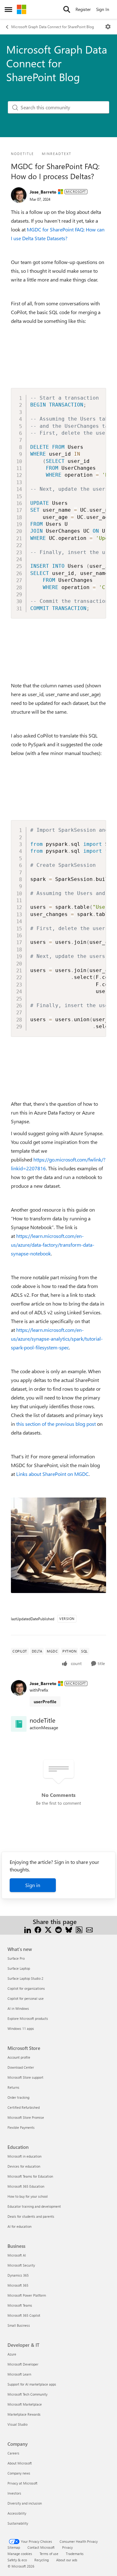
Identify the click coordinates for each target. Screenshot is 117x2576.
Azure (12, 2354)
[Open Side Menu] (8, 9)
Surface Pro (16, 1958)
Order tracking (18, 2097)
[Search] (67, 9)
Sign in (33, 1885)
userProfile (45, 1702)
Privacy (67, 2547)
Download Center (21, 2067)
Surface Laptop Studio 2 (25, 1978)
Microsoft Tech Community (27, 2394)
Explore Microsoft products (28, 2018)
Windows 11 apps (21, 2028)
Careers (13, 2453)
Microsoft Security (21, 2265)
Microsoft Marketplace (25, 2404)
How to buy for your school (28, 2196)
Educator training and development (34, 2206)
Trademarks (75, 2554)
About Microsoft (20, 2463)
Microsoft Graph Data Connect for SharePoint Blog (53, 27)
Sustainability (18, 2523)
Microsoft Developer (23, 2364)
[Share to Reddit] (58, 1929)
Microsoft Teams (20, 2305)
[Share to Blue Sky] (69, 1929)
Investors (14, 2493)
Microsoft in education (24, 2156)
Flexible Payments (21, 2127)
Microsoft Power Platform (27, 2295)
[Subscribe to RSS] (79, 1929)
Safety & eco (17, 2560)
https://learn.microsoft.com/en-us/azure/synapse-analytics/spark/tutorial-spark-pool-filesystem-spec (57, 1339)
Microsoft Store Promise (26, 2117)
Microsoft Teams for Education (30, 2176)
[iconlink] (19, 1724)
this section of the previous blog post (56, 1424)
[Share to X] (48, 1929)
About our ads (67, 2560)
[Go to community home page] (22, 9)
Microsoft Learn (19, 2374)
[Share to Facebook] (38, 1929)
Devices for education (24, 2166)
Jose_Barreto (43, 192)
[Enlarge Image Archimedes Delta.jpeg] (58, 1545)
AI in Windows (18, 2008)
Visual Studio (17, 2424)
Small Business (19, 2325)
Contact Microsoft (41, 2547)
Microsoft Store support (25, 2077)
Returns (13, 2087)
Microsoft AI (17, 2255)
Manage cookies (20, 2554)
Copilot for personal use (26, 1998)
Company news (19, 2473)
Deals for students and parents (31, 2216)
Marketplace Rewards (24, 2414)
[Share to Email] (89, 1929)
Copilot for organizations (26, 1988)
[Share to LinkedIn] (28, 1929)
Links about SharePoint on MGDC (52, 1474)
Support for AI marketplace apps (32, 2384)
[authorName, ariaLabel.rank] (19, 195)
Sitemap (14, 2547)
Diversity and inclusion (25, 2503)
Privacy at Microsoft (22, 2483)
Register (83, 9)
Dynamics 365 (18, 2275)
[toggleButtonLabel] (108, 27)
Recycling (41, 2560)
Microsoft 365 (18, 2285)
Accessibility (17, 2513)
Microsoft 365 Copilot (24, 2315)
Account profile (19, 2057)
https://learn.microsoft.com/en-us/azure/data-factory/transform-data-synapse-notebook (53, 1245)
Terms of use (49, 2554)
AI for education (19, 2226)
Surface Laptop (19, 1968)
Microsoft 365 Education (26, 2186)
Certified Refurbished (24, 2107)
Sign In (103, 9)
